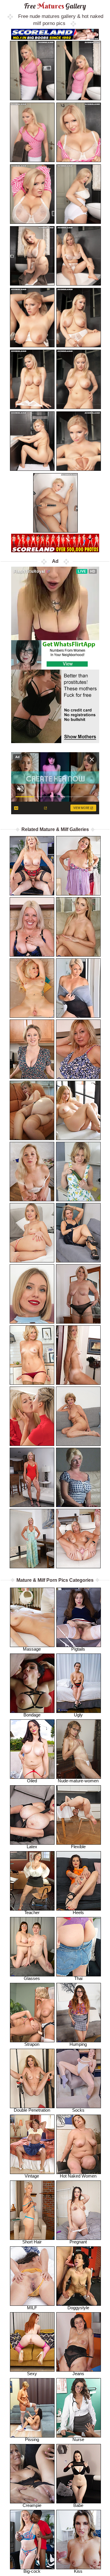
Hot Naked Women (78, 2176)
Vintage (32, 2176)
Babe (78, 2505)
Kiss (78, 2571)
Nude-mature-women (78, 1781)
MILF (32, 2308)
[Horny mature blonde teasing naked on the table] (32, 1539)
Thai (78, 1978)
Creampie (32, 2505)
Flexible (78, 1847)
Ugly (78, 1715)
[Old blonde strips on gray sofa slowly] (78, 1416)
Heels (78, 1912)
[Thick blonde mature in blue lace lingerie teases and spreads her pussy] (32, 927)
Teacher (32, 1912)
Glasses (32, 1978)
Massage (32, 1649)
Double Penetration (32, 2110)
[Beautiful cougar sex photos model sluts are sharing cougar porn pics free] (32, 988)
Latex (32, 1847)
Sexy (32, 2374)
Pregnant (78, 2242)
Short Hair (32, 2242)
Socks (78, 2110)
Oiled (32, 1781)
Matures (55, 6)
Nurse (78, 2439)
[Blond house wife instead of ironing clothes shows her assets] (32, 1172)
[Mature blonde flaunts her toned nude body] (78, 1539)
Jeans (78, 2374)
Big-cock (32, 2571)
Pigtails (78, 1649)
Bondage (32, 1715)
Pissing (32, 2439)
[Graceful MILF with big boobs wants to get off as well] (78, 1477)
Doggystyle (78, 2308)
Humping (78, 2044)
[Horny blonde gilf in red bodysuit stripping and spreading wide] (32, 1477)
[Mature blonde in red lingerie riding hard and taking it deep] (32, 866)
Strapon (32, 2044)
